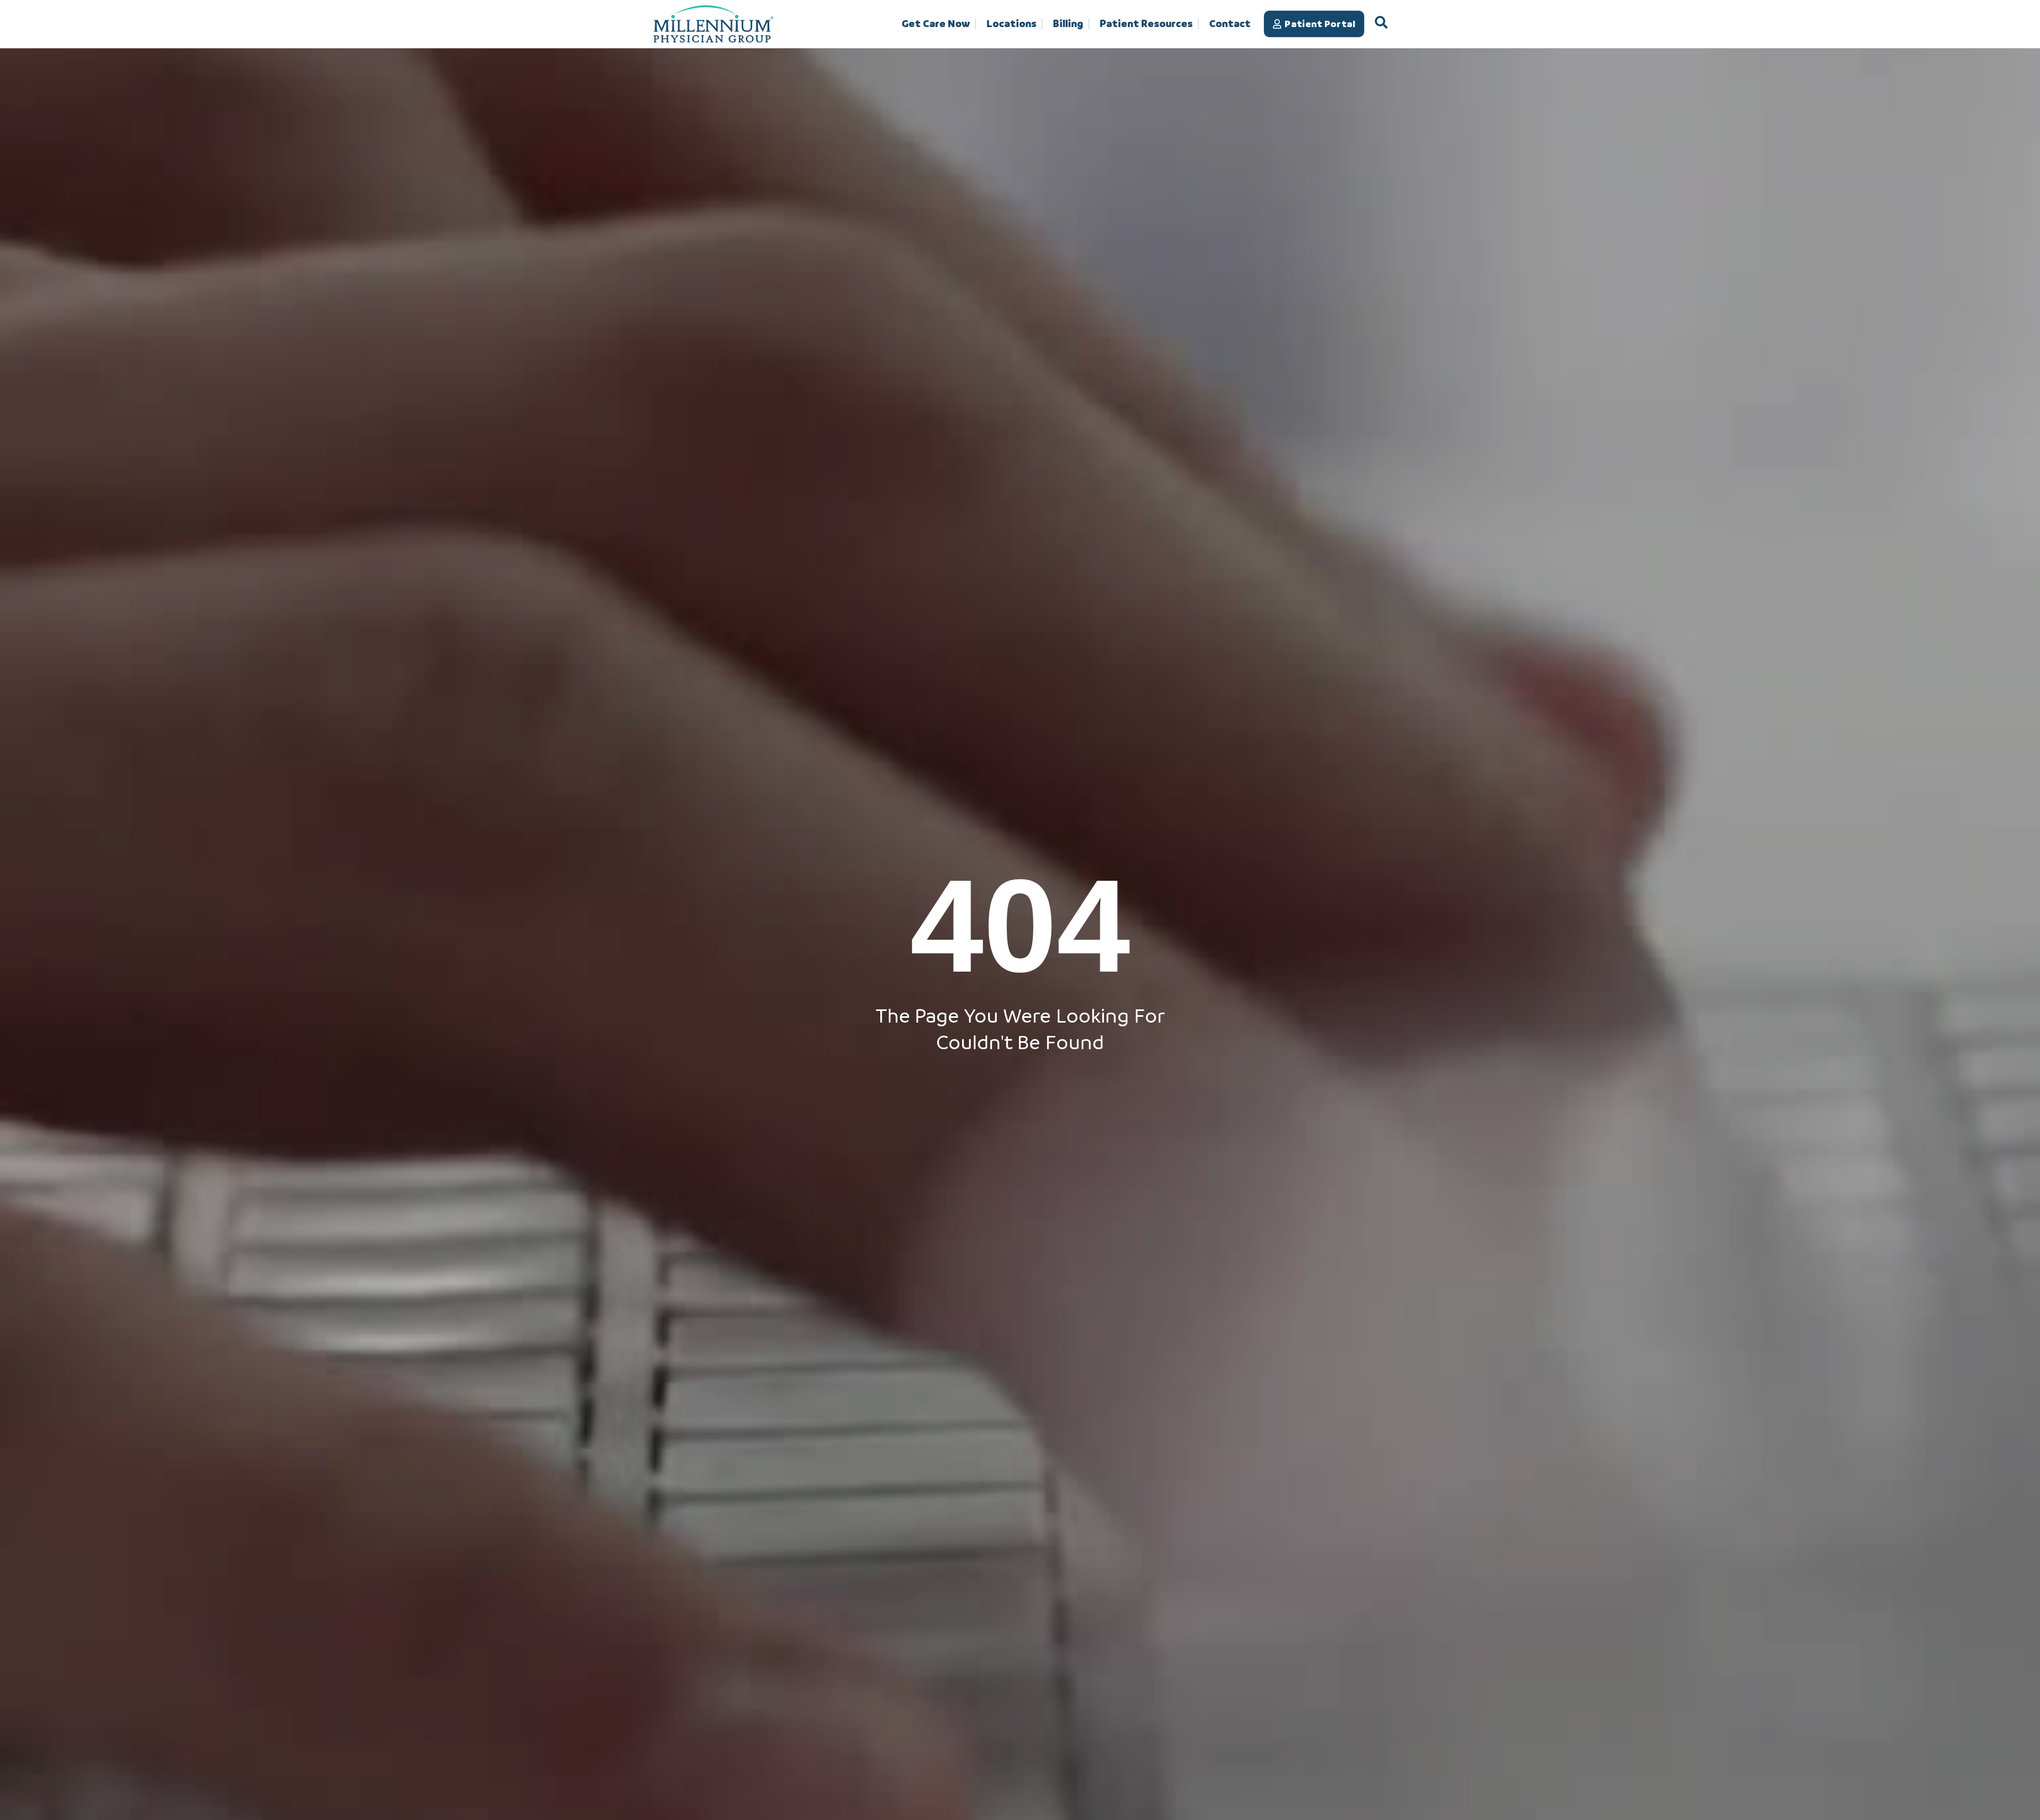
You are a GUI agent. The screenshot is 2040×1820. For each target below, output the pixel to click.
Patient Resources (1146, 24)
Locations (1011, 24)
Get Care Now (936, 24)
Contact (1230, 24)
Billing (1068, 24)
